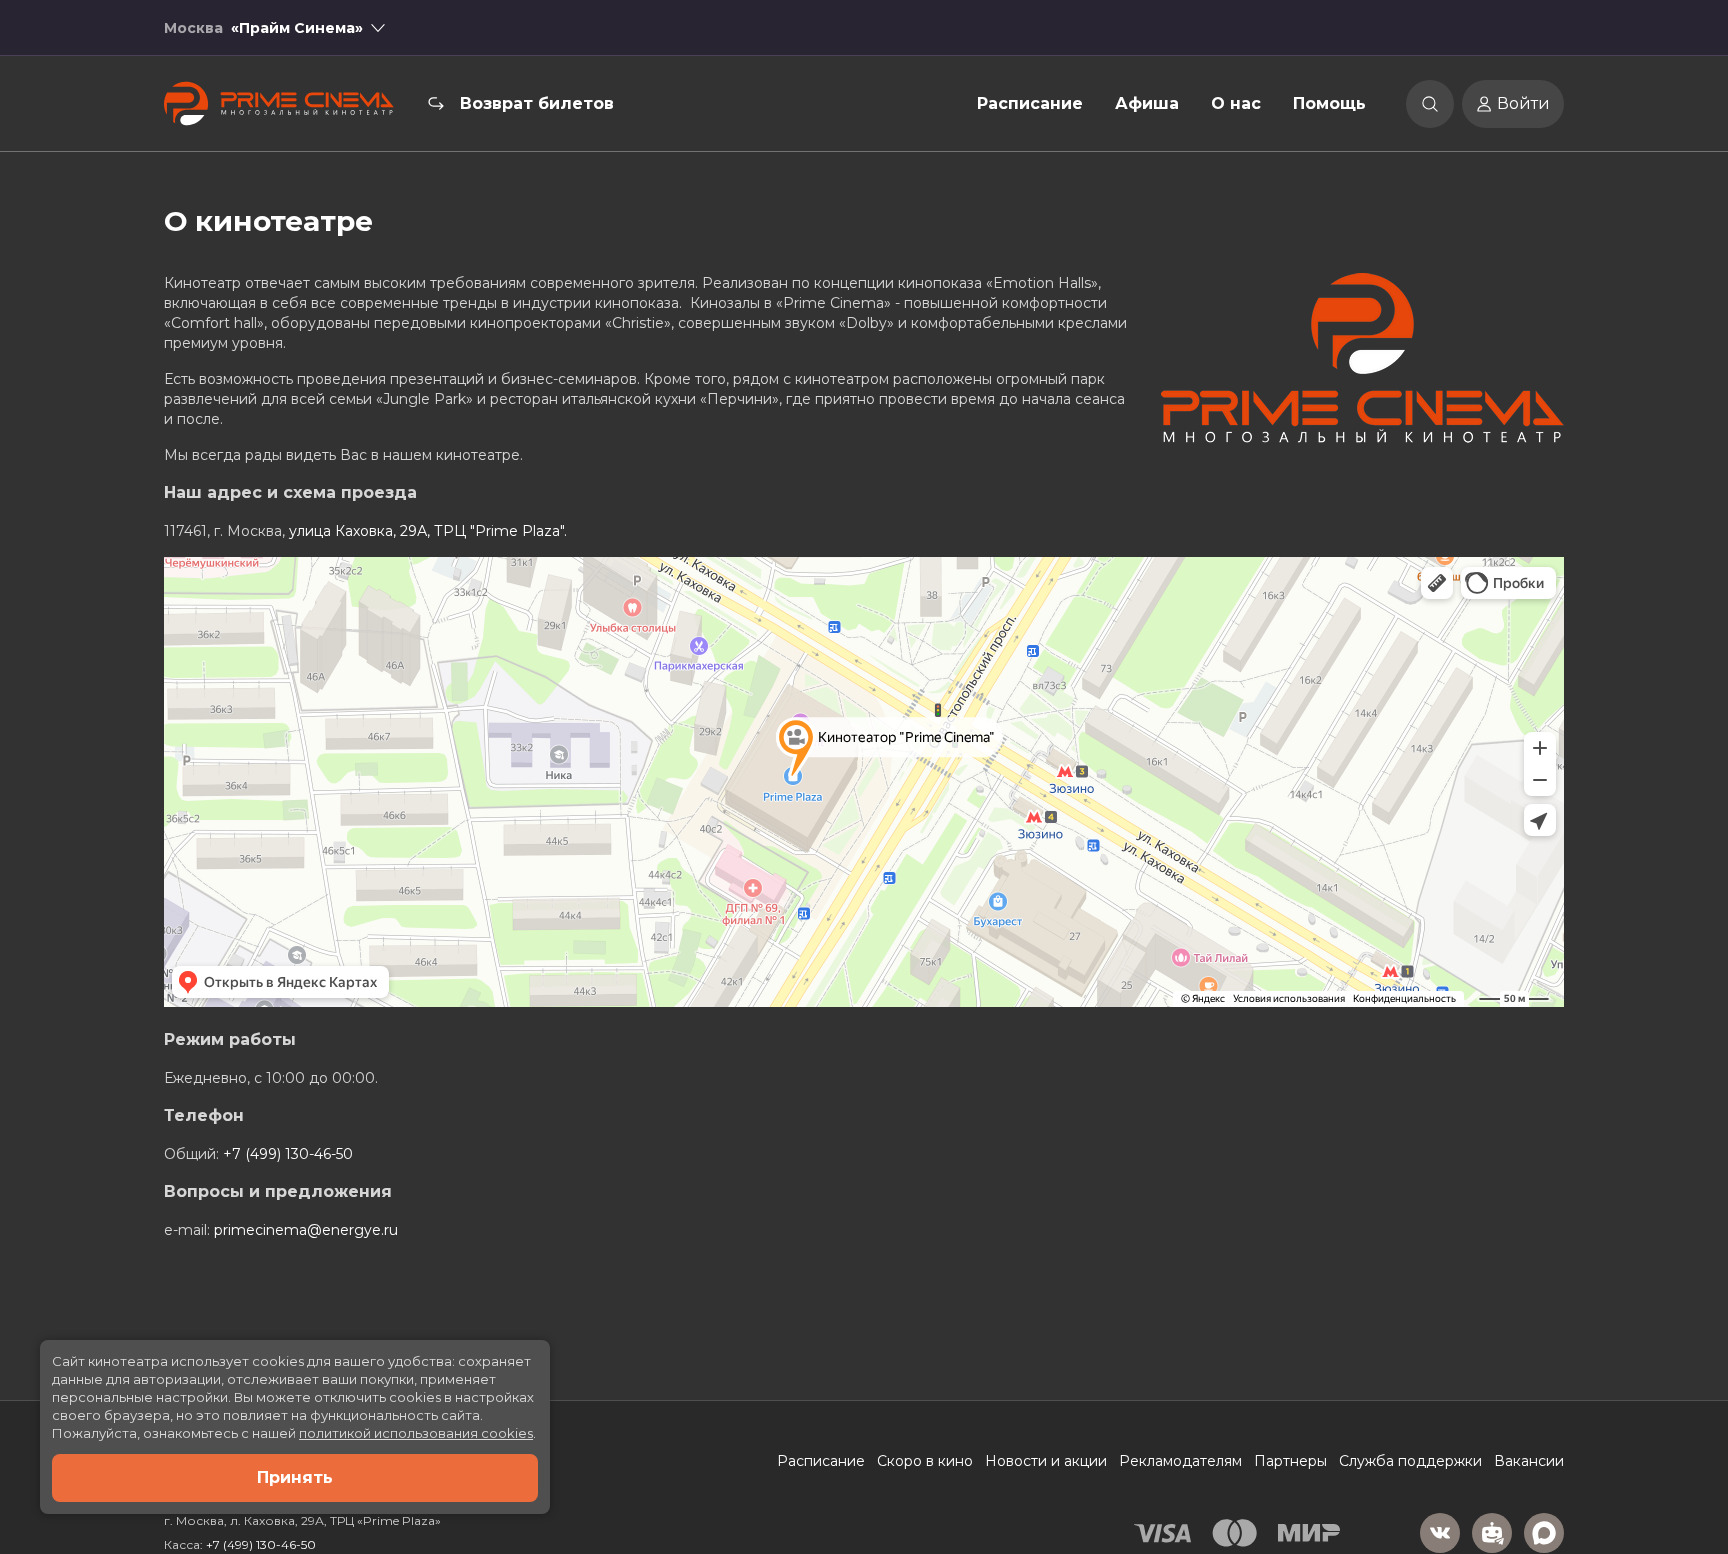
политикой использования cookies (416, 1433)
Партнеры (1290, 1461)
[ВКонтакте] (1440, 1533)
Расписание (1030, 103)
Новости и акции (1046, 1461)
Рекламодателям (1180, 1461)
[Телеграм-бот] (1492, 1533)
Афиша (1147, 103)
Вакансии (1529, 1461)
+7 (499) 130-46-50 (288, 1154)
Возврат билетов (537, 103)
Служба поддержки (1410, 1461)
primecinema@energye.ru (306, 1230)
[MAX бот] (1544, 1533)
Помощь (1329, 103)
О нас (1236, 103)
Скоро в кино (925, 1461)
